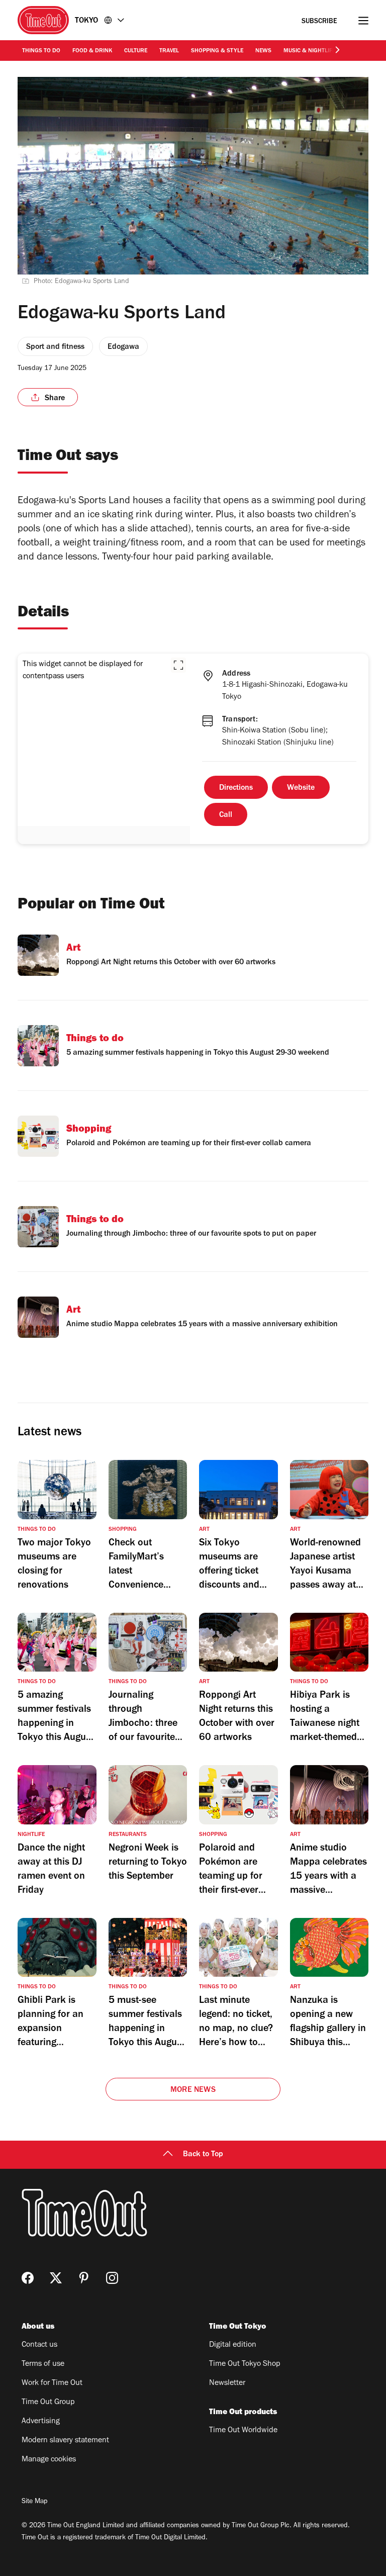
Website (301, 788)
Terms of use (43, 2364)
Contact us (39, 2345)
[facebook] (28, 2278)
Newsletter (227, 2383)
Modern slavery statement (65, 2441)
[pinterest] (84, 2278)
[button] (178, 665)
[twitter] (56, 2278)
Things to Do (41, 51)
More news (193, 2090)
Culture (136, 51)
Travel (169, 51)
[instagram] (112, 2278)
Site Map (34, 2502)
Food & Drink (92, 51)
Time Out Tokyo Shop (245, 2364)
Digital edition (233, 2345)
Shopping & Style (217, 51)
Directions (236, 788)
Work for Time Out (52, 2383)
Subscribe (319, 22)
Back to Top (203, 2155)
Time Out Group (48, 2403)
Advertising (41, 2422)
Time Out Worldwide (243, 2431)
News (263, 51)
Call (226, 815)
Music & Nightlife (309, 51)
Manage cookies (49, 2460)
